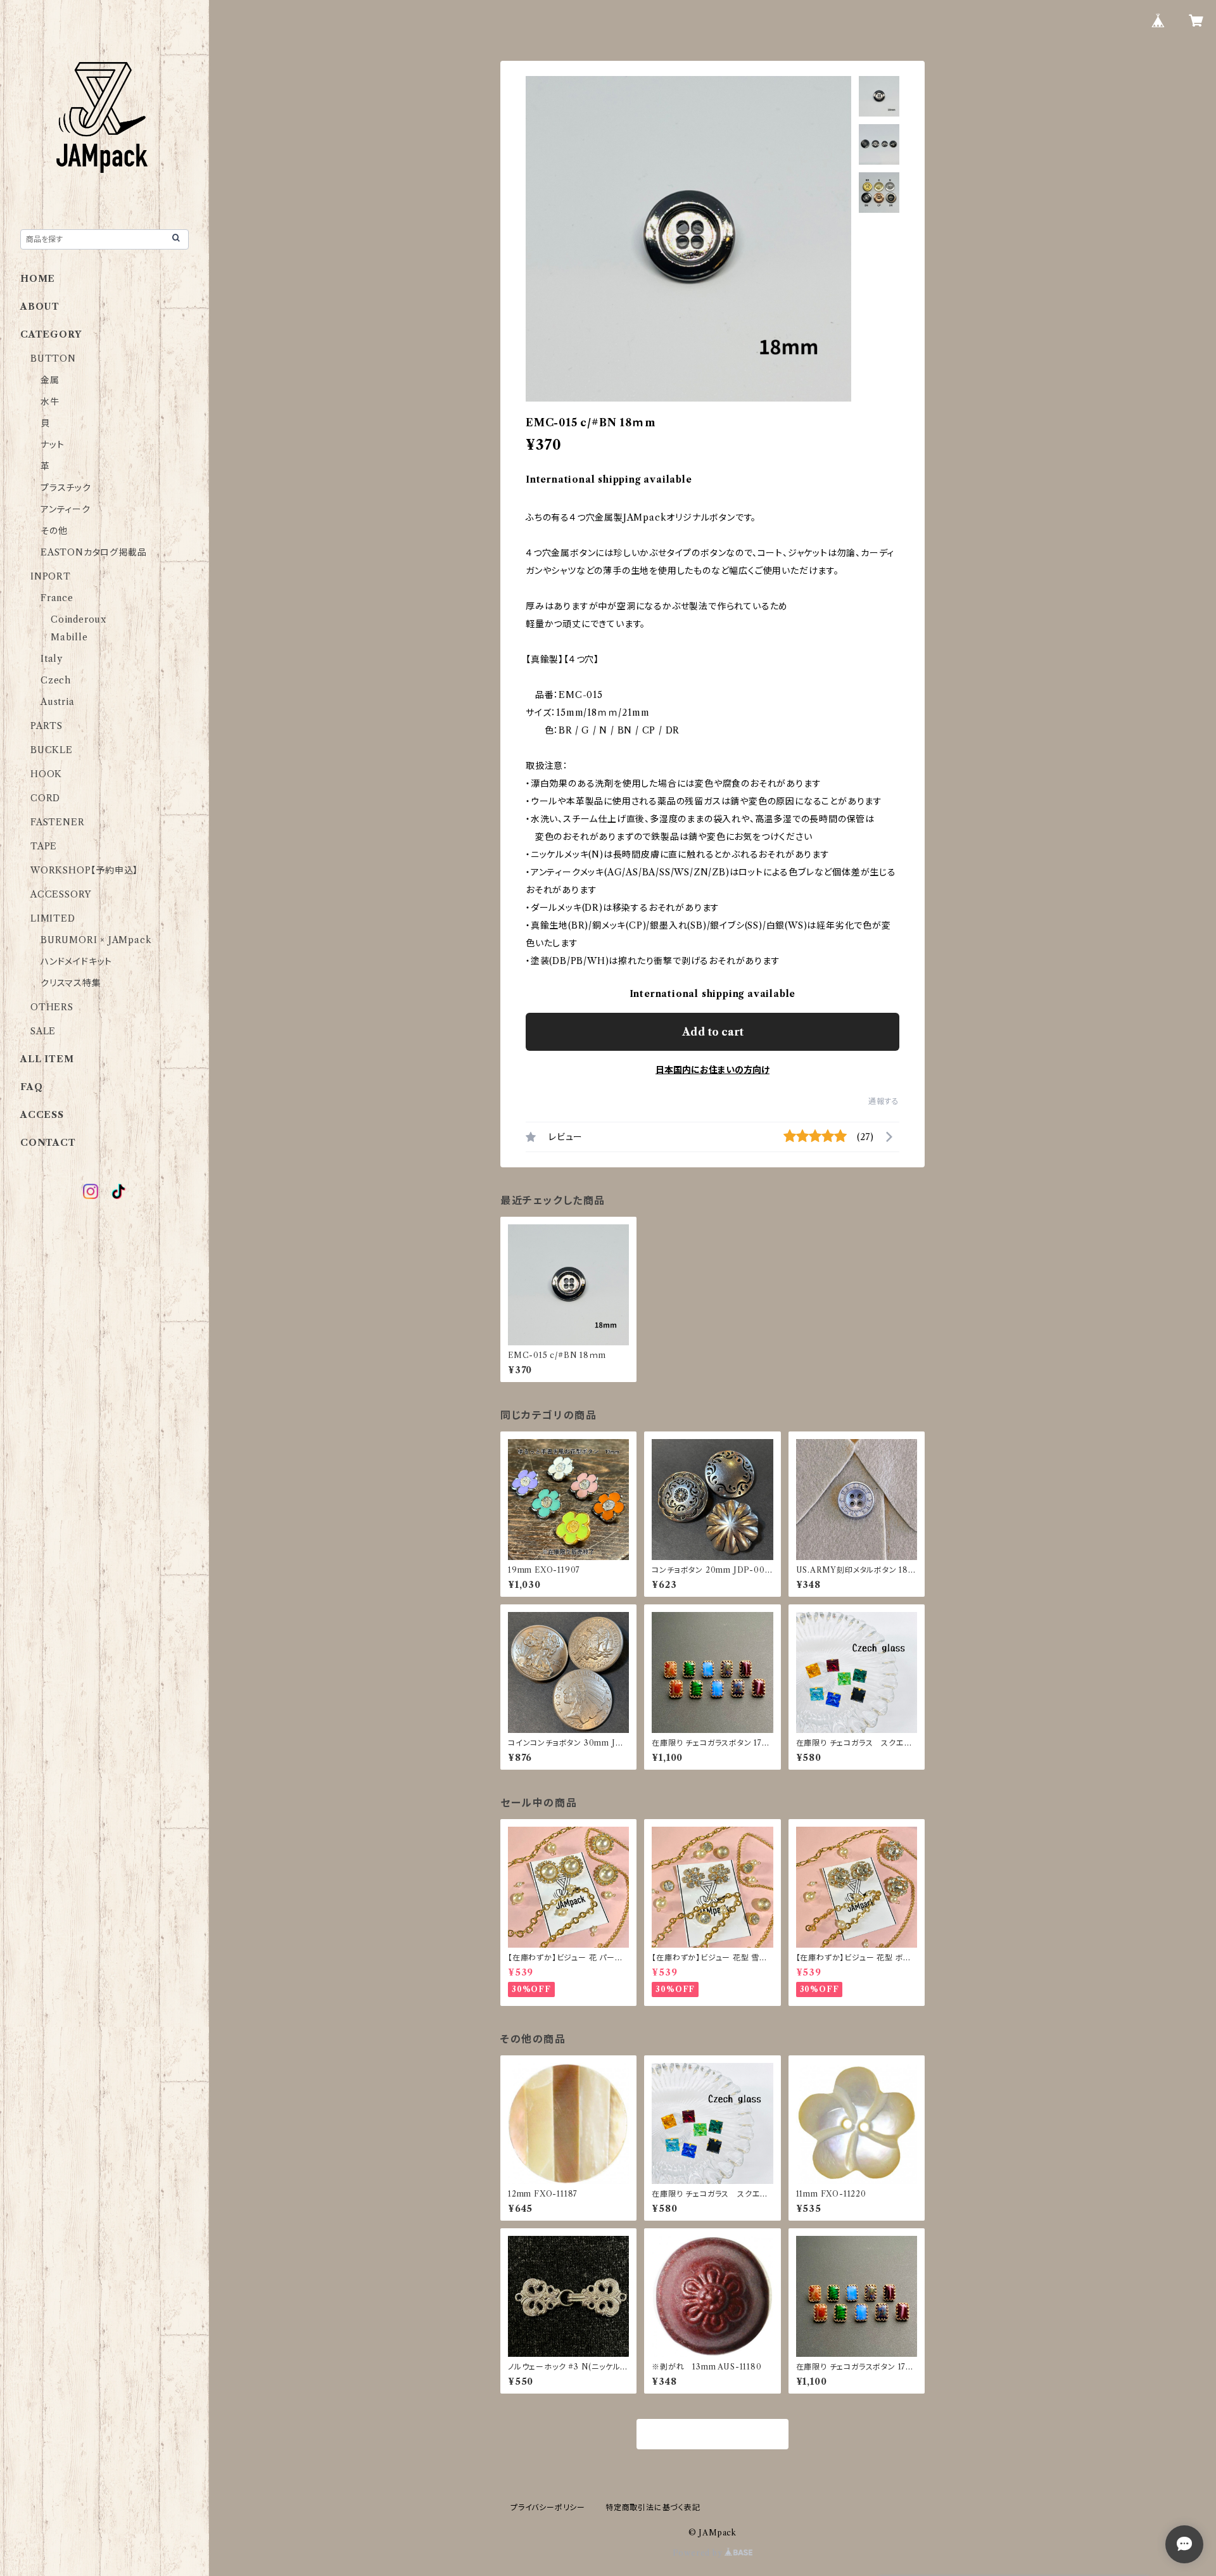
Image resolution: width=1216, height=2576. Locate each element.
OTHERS (52, 1007)
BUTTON (53, 358)
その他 (54, 531)
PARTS (47, 726)
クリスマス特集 (71, 983)
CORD (45, 798)
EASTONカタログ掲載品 (93, 552)
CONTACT (48, 1143)
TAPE (44, 846)
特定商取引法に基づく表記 (653, 2507)
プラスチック (66, 488)
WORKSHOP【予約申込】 (84, 870)
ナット (52, 445)
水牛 (50, 402)
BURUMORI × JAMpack (96, 940)
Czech (56, 680)
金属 (50, 380)
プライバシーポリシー (548, 2507)
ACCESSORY (61, 894)
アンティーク (66, 509)
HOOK (46, 774)
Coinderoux (79, 619)
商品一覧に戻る (712, 2435)
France (57, 598)
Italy (52, 659)
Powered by (699, 2553)
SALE (43, 1031)
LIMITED (53, 918)
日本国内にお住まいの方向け (712, 1070)
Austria (58, 702)
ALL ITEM (47, 1059)
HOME (38, 279)
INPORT (51, 576)
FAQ (31, 1087)
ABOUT (40, 307)
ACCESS (42, 1115)
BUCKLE (52, 750)
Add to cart (713, 1032)
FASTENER (57, 822)
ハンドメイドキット (76, 961)
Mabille (69, 637)
